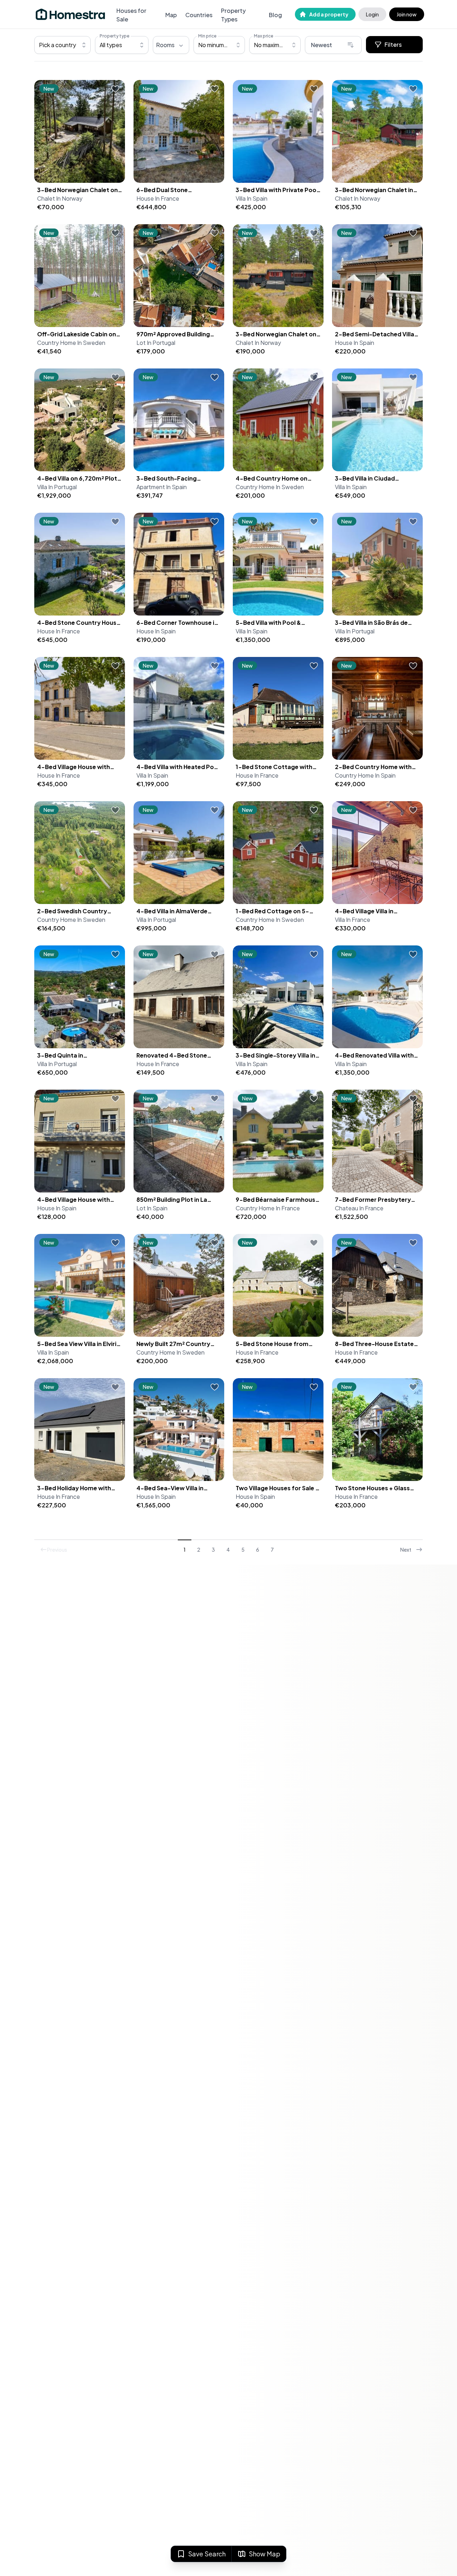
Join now (407, 14)
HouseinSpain (355, 343)
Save (207, 2554)
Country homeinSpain (365, 775)
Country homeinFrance (268, 1208)
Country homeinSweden (71, 343)
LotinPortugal (156, 343)
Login (372, 14)
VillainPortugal (57, 487)
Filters (393, 44)
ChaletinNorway (60, 198)
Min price (207, 36)
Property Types (233, 15)
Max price (263, 36)
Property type (114, 36)
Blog (275, 15)
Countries (199, 15)
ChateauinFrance (359, 1208)
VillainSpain (252, 198)
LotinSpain (152, 1208)
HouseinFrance (158, 198)
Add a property (329, 14)
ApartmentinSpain (162, 487)
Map (171, 15)
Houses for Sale (131, 15)
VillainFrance (353, 920)
